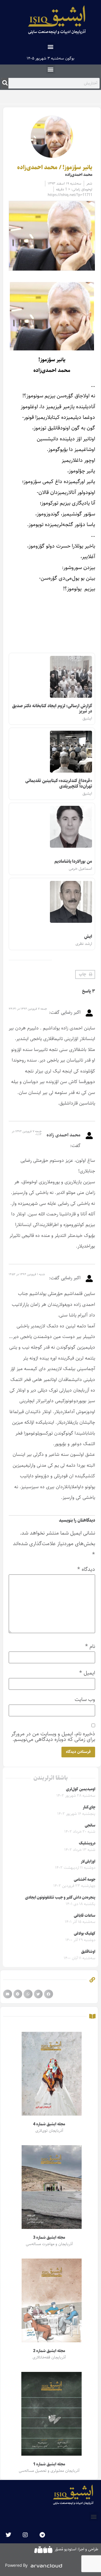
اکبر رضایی (71, 1012)
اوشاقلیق (88, 1952)
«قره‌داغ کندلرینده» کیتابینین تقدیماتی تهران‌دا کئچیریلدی (59, 783)
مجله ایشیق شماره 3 (49, 2238)
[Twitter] (8, 2535)
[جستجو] (5, 83)
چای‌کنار (89, 1807)
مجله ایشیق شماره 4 (49, 2124)
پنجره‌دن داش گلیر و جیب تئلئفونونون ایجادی (60, 1898)
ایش (88, 937)
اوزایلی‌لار (88, 1861)
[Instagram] (25, 2535)
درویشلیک (87, 1843)
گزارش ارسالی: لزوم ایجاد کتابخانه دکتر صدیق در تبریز (52, 709)
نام (90, 1646)
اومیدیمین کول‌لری (81, 1789)
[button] (51, 46)
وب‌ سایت (85, 1699)
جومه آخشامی (85, 1880)
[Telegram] (42, 2535)
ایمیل (87, 1673)
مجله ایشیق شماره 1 (49, 2464)
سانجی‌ (90, 1825)
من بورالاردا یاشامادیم (73, 862)
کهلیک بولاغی (85, 1934)
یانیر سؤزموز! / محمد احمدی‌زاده (55, 168)
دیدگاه (86, 1569)
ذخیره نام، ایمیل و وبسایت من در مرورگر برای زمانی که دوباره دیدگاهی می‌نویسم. (53, 1736)
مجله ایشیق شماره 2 (49, 2351)
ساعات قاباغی (85, 1916)
